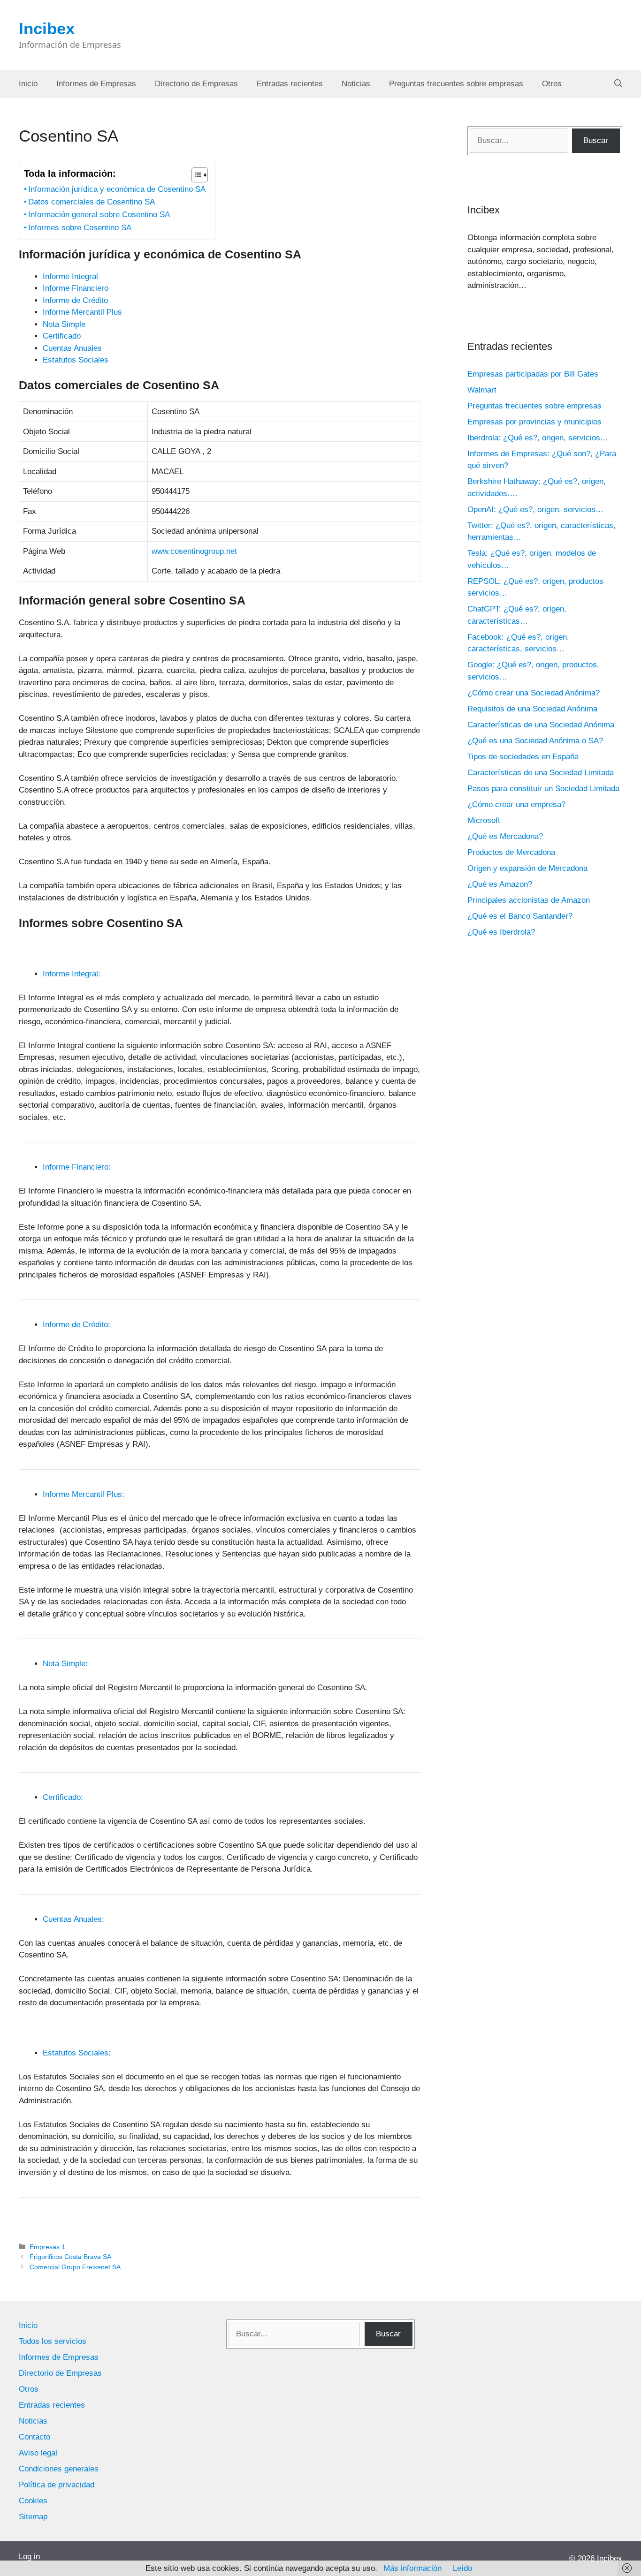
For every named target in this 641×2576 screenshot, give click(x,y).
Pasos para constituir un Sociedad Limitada (543, 789)
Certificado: (63, 1797)
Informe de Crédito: (76, 1325)
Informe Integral (70, 276)
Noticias (356, 84)
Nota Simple (64, 324)
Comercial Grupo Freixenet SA (75, 2267)
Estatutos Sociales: (77, 2053)
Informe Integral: (72, 974)
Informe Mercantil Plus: (84, 1494)
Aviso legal (38, 2453)
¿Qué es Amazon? (500, 884)
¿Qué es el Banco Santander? (520, 916)
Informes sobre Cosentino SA (80, 228)
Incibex (47, 28)
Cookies (33, 2501)
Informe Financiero (76, 288)
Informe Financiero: (77, 1167)
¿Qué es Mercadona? (505, 836)
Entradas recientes (290, 84)
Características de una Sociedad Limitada (541, 773)
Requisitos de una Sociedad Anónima (532, 709)
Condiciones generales (59, 2469)
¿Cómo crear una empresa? (516, 805)
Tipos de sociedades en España (523, 757)
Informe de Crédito (75, 300)
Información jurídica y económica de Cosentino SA (117, 189)
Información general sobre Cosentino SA (99, 215)
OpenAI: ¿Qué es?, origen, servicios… (535, 510)
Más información (412, 2568)
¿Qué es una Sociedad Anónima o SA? (535, 741)
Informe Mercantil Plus (82, 312)
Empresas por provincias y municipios (534, 422)
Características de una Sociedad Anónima (541, 725)
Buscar (596, 140)
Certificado (62, 336)
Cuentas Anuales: (73, 1919)
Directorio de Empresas (196, 84)
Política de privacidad (57, 2485)
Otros (552, 84)
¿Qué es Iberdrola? (501, 932)
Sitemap (33, 2517)
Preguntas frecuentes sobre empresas (456, 84)
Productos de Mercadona (511, 852)
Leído (462, 2568)
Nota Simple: (65, 1664)
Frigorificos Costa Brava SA (70, 2257)
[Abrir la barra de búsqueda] (618, 84)
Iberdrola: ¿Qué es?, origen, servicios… (538, 438)
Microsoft (484, 820)
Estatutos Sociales (76, 360)
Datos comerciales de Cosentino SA (92, 202)
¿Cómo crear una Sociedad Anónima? (534, 693)
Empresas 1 (47, 2247)
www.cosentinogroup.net (194, 551)
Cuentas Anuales (72, 348)
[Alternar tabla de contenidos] (195, 175)
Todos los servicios (53, 2341)
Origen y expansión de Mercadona (527, 868)
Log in (29, 2557)
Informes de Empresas (96, 84)
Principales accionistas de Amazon (529, 900)
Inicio (28, 84)
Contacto (34, 2437)
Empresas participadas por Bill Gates (533, 374)
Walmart (482, 390)
